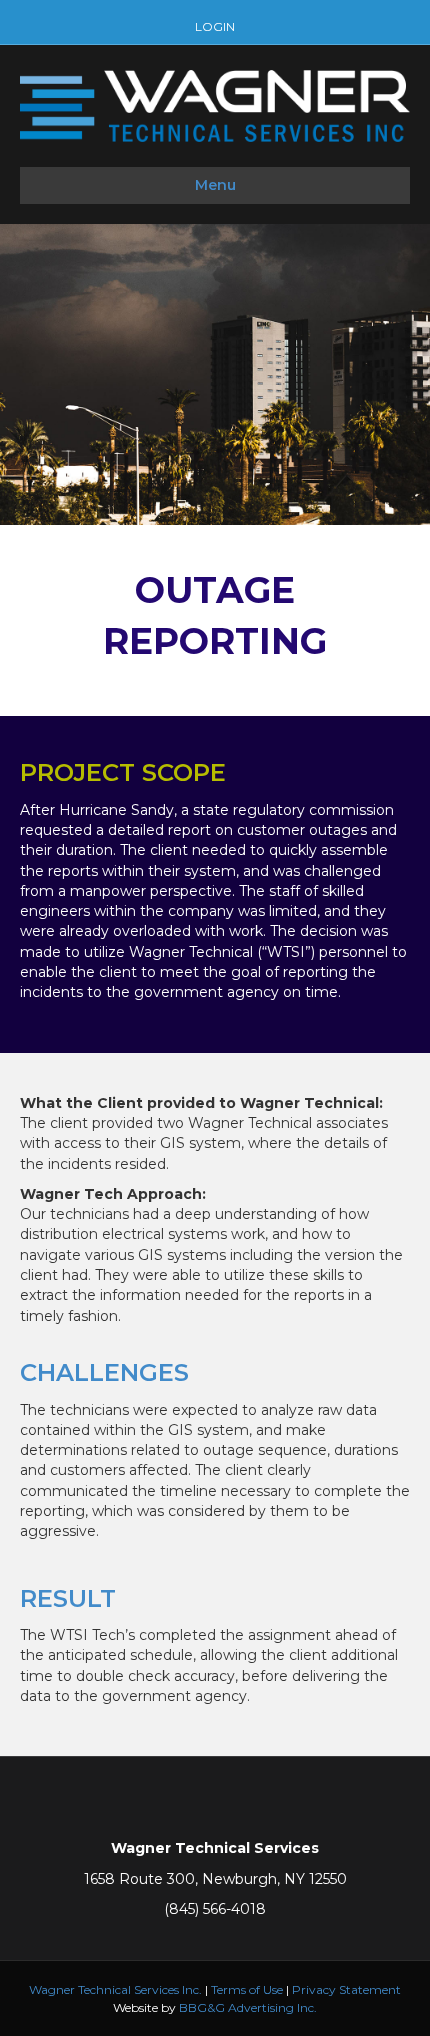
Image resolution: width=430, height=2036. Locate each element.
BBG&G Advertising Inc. (248, 2007)
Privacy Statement (346, 1989)
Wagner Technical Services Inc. (115, 1989)
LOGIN (215, 26)
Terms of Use (247, 1989)
